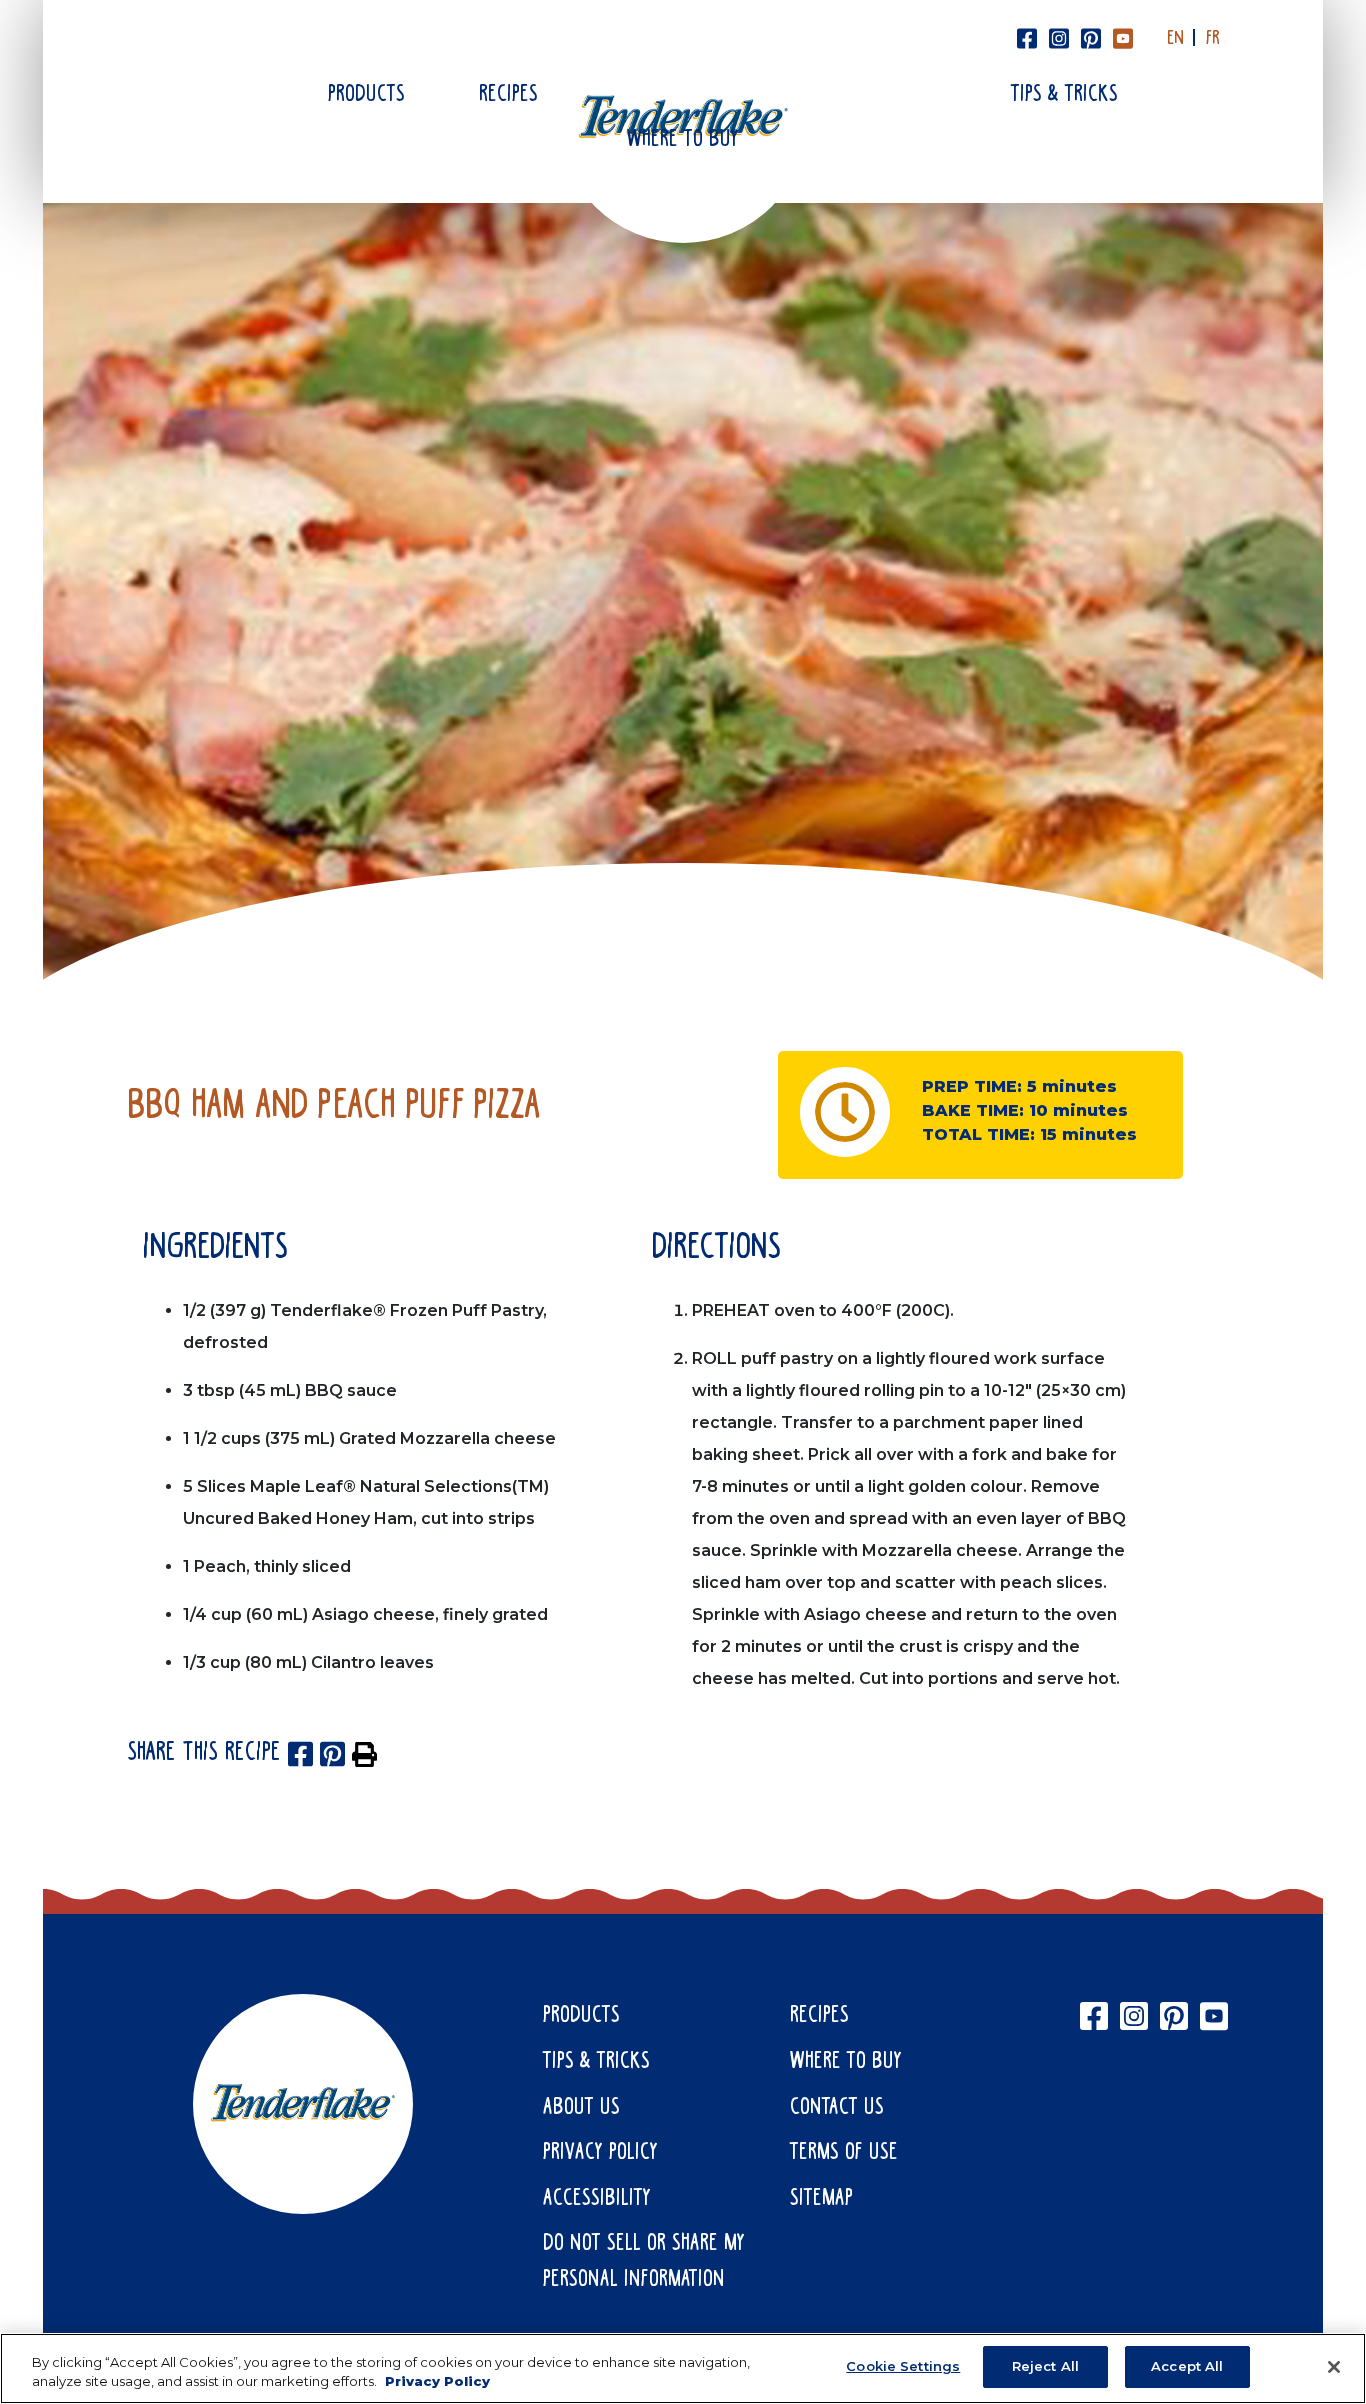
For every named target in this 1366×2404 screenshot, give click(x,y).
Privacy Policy (600, 2153)
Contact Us (837, 2108)
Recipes (508, 95)
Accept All (1187, 2366)
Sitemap (821, 2199)
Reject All (1045, 2366)
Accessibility (597, 2199)
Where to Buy (683, 140)
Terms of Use (844, 2153)
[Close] (1334, 2367)
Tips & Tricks (1064, 95)
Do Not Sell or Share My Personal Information (644, 2262)
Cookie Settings (903, 2366)
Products (366, 95)
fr (1213, 39)
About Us (581, 2108)
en (1175, 39)
